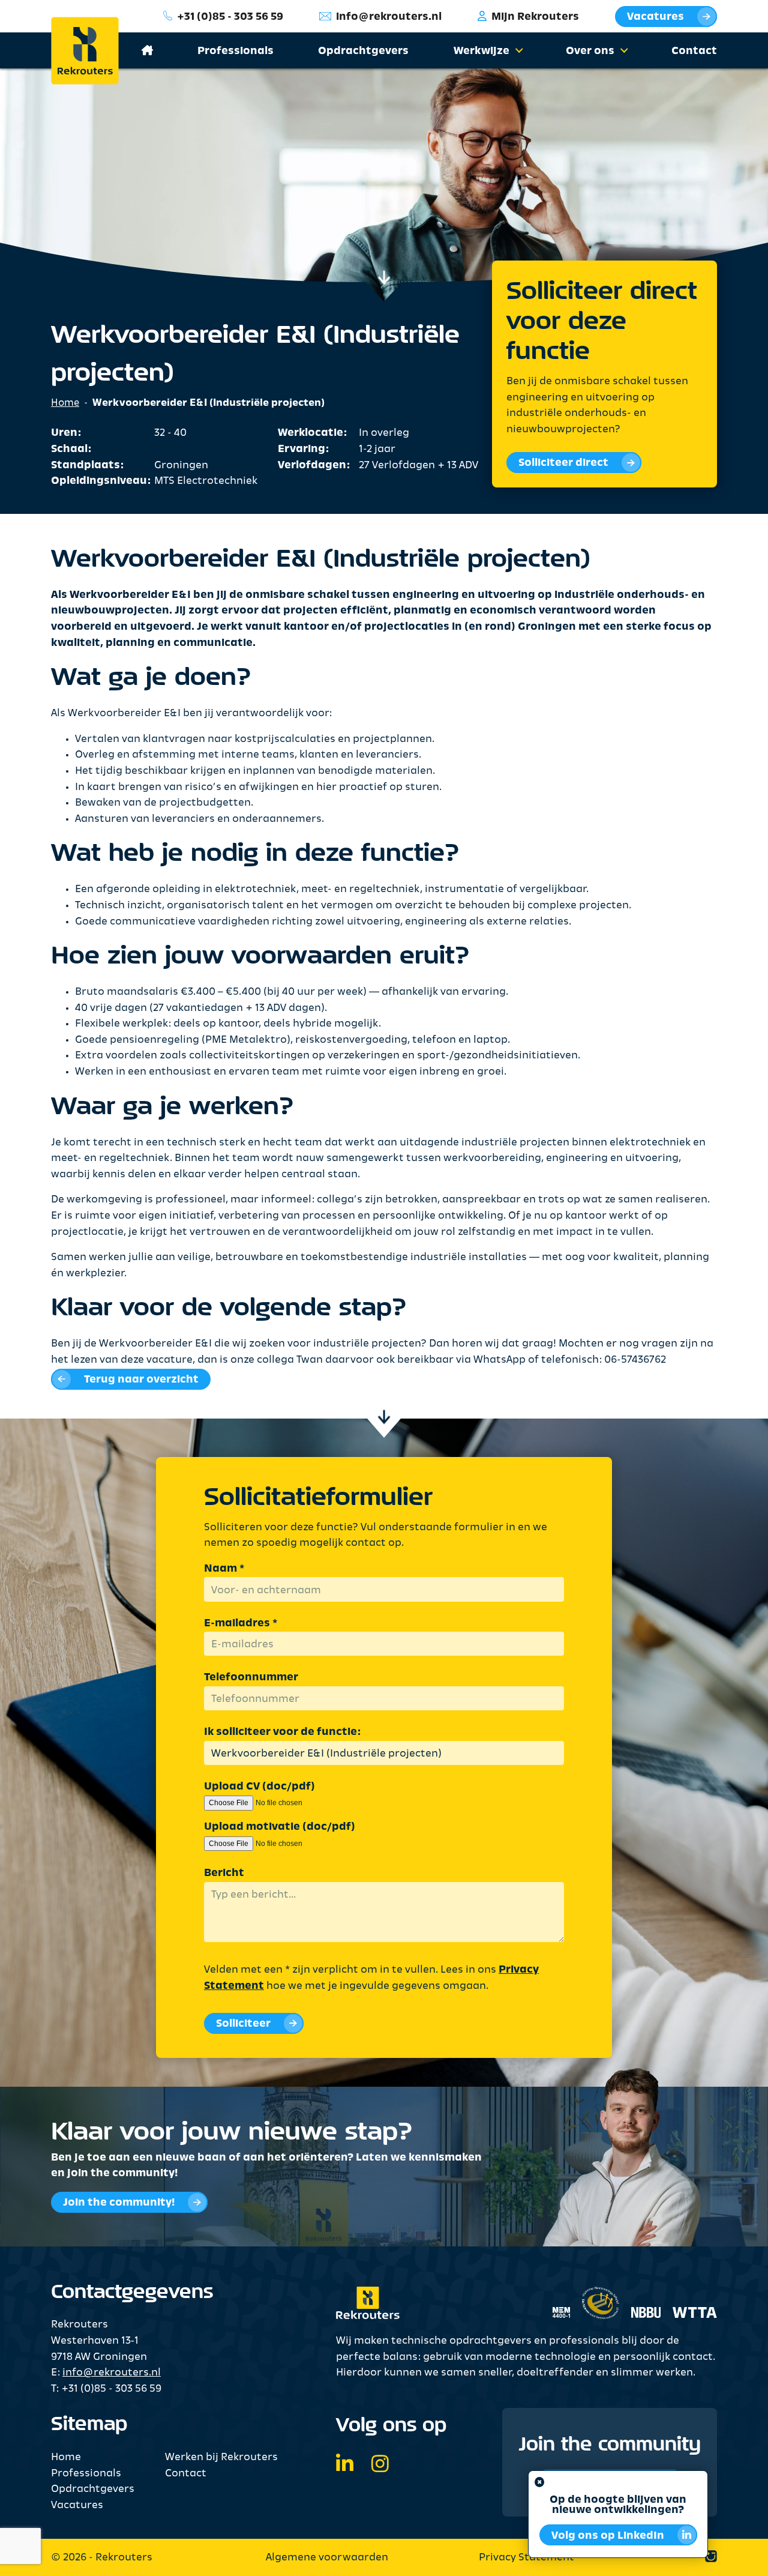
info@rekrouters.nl (389, 17)
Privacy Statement (526, 2558)
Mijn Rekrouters (535, 17)
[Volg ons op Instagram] (380, 2466)
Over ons (590, 51)
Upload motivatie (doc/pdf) (280, 1827)
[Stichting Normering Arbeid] (600, 2297)
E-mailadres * (241, 1624)
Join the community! (119, 2203)
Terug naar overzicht (141, 1380)
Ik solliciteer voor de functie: (282, 1732)
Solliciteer (243, 2024)
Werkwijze (481, 51)
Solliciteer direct (563, 464)
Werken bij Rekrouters (221, 2457)
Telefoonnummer (251, 1678)
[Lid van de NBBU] (640, 2296)
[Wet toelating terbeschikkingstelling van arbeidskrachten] (689, 2296)
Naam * (224, 1569)
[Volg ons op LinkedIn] (345, 2466)
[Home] (94, 51)
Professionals (235, 51)
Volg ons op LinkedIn (608, 2536)
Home (65, 403)
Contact (694, 51)
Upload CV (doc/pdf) (259, 1787)
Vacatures (655, 17)
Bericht (224, 1873)
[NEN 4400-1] (561, 2296)
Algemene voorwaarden (327, 2558)
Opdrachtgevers (363, 51)
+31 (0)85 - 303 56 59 (230, 17)
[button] (517, 52)
